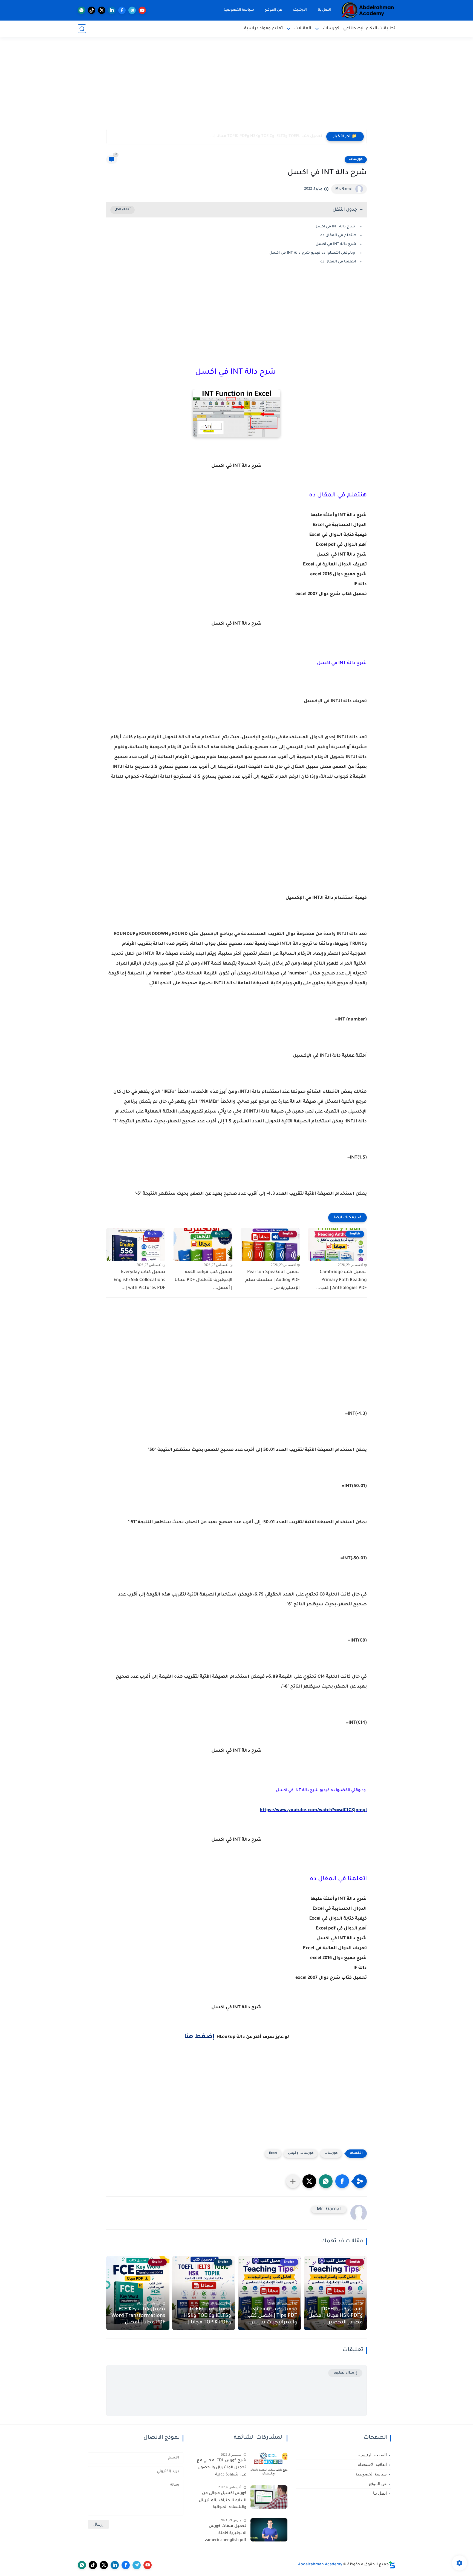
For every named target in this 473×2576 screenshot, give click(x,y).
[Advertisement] (236, 86)
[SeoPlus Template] (392, 2565)
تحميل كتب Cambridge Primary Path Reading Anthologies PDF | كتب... (341, 1280)
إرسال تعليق (345, 2373)
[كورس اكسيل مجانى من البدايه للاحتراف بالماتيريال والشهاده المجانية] (269, 2497)
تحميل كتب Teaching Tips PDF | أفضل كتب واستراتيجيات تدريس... (271, 2316)
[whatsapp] (81, 10)
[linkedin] (112, 10)
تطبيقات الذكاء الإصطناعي (369, 29)
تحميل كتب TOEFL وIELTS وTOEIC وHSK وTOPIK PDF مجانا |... (266, 136)
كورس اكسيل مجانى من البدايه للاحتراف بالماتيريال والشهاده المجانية (222, 2501)
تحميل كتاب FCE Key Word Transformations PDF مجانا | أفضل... (138, 2316)
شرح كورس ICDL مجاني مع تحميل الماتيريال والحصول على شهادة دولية (221, 2468)
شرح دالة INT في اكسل (335, 227)
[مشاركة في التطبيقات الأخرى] (293, 2181)
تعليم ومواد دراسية (263, 29)
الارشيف (300, 10)
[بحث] (82, 29)
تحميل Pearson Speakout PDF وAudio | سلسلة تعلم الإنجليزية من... (272, 1280)
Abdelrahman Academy (320, 2565)
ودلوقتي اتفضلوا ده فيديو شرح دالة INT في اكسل (313, 253)
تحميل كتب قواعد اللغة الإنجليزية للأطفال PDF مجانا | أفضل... (204, 1280)
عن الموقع (273, 10)
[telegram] (132, 10)
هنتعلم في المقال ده (338, 235)
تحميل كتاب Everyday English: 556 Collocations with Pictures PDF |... (139, 1280)
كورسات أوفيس (301, 2153)
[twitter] (102, 10)
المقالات (303, 29)
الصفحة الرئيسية (373, 2455)
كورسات (331, 29)
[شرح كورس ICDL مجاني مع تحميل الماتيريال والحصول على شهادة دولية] (269, 2464)
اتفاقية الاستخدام (372, 2465)
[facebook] (122, 10)
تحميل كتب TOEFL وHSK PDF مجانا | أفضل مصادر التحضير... (336, 2316)
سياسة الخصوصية (239, 10)
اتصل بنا (324, 10)
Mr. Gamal (344, 189)
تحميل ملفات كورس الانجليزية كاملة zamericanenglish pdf (226, 2533)
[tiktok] (92, 10)
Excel (273, 2153)
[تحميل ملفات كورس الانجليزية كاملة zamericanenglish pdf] (269, 2530)
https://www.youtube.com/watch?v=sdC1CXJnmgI (313, 1810)
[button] (342, 2181)
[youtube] (142, 10)
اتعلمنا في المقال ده (338, 262)
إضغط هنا (199, 2037)
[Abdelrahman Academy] (368, 10)
